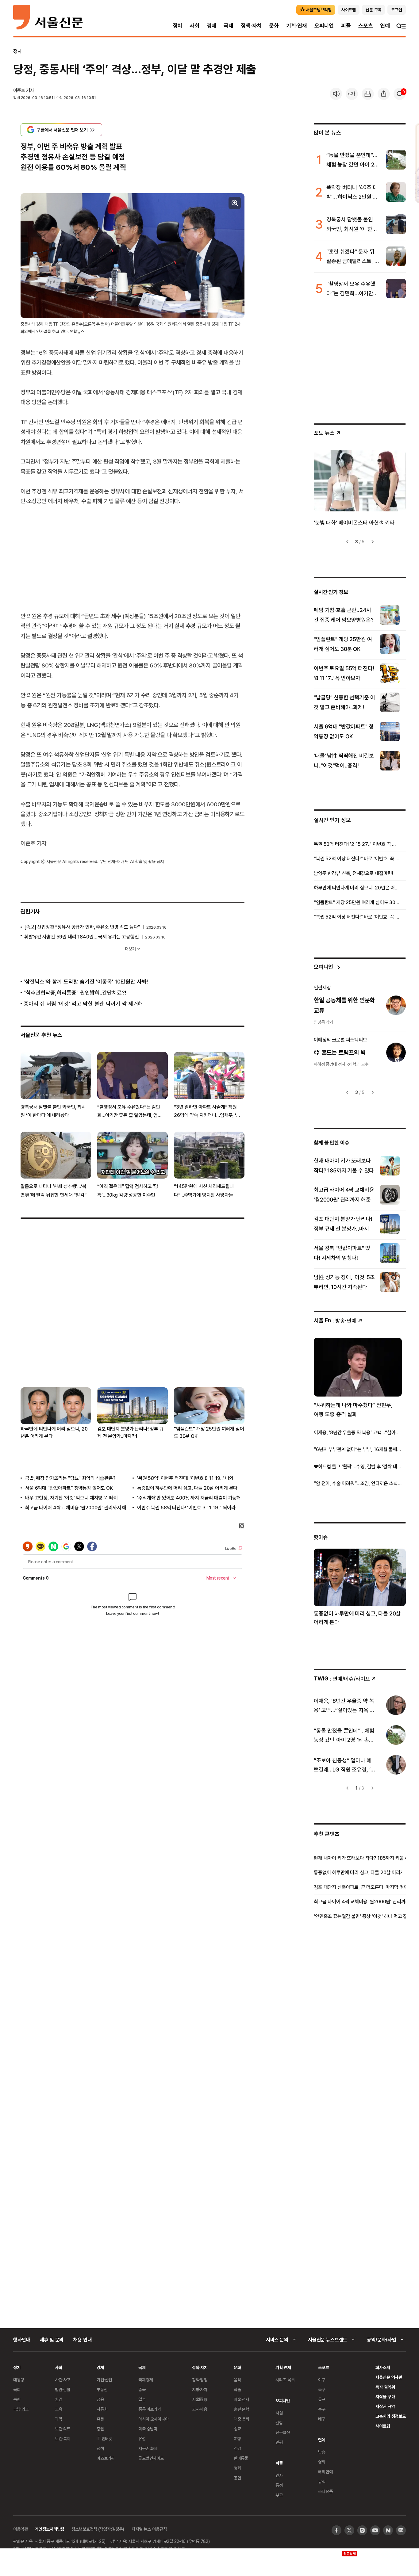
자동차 (102, 2409)
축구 (322, 2389)
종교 (237, 2429)
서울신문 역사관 (389, 2377)
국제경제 (146, 2380)
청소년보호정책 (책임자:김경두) (98, 2529)
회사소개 (383, 2367)
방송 (322, 2452)
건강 (237, 2448)
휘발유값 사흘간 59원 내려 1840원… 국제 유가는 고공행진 (82, 937)
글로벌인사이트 (151, 2458)
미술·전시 (241, 2399)
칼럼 (279, 2423)
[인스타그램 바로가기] (362, 2530)
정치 (178, 26)
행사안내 (22, 2340)
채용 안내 (82, 2340)
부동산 (102, 2389)
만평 (279, 2442)
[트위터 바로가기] (349, 2530)
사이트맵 (383, 2426)
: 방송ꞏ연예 (335, 1320)
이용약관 (20, 2529)
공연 (237, 2478)
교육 (59, 2409)
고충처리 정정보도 (391, 2416)
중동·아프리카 (150, 2409)
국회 (17, 2389)
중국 (142, 2389)
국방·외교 (21, 2409)
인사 (279, 2475)
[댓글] (400, 94)
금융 (100, 2399)
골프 (322, 2399)
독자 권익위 (385, 2387)
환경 (59, 2399)
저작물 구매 (385, 2396)
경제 (212, 26)
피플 (346, 26)
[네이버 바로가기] (388, 2530)
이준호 (19, 90)
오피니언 (324, 26)
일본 (142, 2399)
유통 (100, 2419)
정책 (100, 2448)
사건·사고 (63, 2380)
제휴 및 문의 (52, 2340)
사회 (194, 26)
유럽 (142, 2438)
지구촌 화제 (148, 2448)
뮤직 (322, 2481)
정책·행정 (200, 2380)
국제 (229, 26)
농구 (322, 2409)
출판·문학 (241, 2409)
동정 (279, 2485)
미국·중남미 (148, 2429)
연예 (385, 26)
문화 (274, 26)
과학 (59, 2419)
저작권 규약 (385, 2406)
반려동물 (241, 2458)
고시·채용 (200, 2409)
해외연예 (325, 2472)
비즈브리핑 (106, 2458)
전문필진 (283, 2432)
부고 (279, 2495)
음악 (237, 2380)
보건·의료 (63, 2429)
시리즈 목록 (285, 2380)
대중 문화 (242, 2419)
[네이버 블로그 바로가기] (401, 2530)
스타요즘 (325, 2491)
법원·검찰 (63, 2389)
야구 (322, 2380)
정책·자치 (251, 26)
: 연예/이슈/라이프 (342, 1678)
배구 (322, 2419)
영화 (237, 2468)
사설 (279, 2413)
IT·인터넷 (104, 2438)
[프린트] (368, 94)
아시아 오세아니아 (154, 2419)
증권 (100, 2429)
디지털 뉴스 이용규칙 (149, 2529)
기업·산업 (104, 2380)
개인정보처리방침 (50, 2529)
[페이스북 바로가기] (336, 2530)
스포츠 (365, 26)
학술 (237, 2389)
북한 (17, 2399)
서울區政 (200, 2399)
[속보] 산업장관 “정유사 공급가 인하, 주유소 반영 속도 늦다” (82, 927)
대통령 (19, 2380)
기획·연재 (297, 26)
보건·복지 (63, 2438)
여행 (237, 2438)
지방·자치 (200, 2389)
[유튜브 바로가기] (375, 2530)
